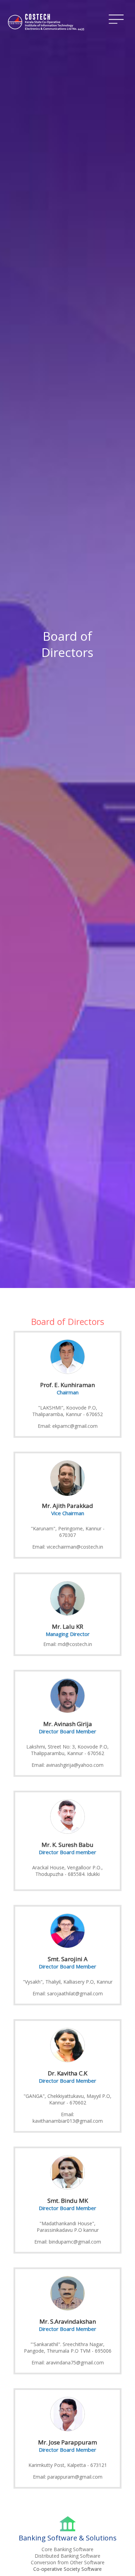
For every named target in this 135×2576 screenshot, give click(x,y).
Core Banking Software (67, 2549)
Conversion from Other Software (68, 2562)
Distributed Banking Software (67, 2556)
